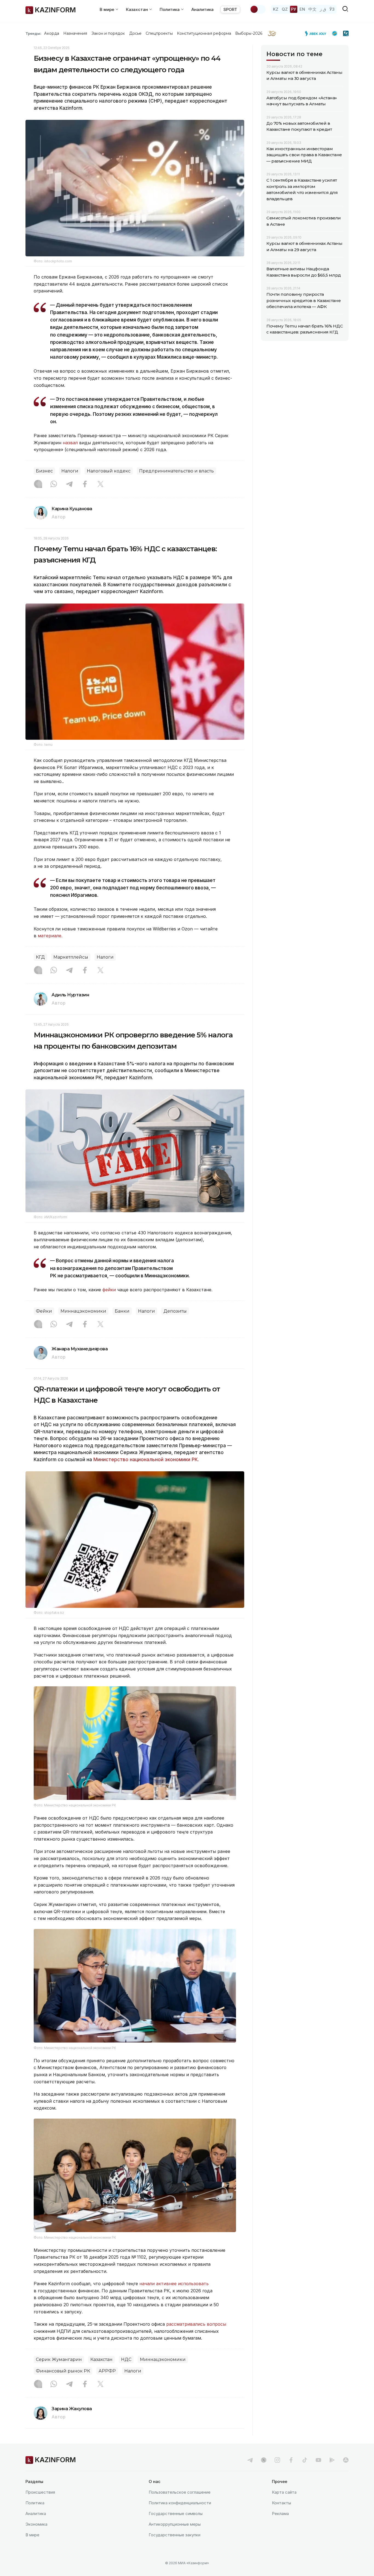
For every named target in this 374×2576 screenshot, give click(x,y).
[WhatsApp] (54, 485)
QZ (285, 9)
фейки (109, 1290)
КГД (40, 957)
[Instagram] (38, 485)
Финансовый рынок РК (63, 2371)
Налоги (70, 471)
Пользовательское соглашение (180, 2492)
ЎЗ (332, 9)
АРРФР (107, 2371)
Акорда (51, 33)
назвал (70, 443)
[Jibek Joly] (317, 33)
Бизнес (44, 471)
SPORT (230, 9)
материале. (50, 936)
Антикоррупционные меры (175, 2524)
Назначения (75, 33)
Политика (35, 2503)
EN (302, 9)
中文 (312, 9)
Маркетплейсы (71, 957)
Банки (122, 1311)
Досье (135, 33)
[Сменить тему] (258, 9)
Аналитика (202, 9)
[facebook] (291, 2460)
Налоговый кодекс (109, 471)
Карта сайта (284, 2492)
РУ (294, 9)
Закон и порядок (108, 33)
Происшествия (40, 2492)
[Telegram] (69, 485)
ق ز (323, 9)
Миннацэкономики (83, 1311)
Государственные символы (176, 2513)
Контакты (281, 2503)
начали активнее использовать (174, 2284)
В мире (32, 2535)
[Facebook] (85, 485)
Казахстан (101, 2359)
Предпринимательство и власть (176, 471)
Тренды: (33, 33)
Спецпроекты (159, 33)
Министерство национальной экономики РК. (146, 1460)
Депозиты (175, 1311)
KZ (276, 9)
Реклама (280, 2513)
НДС (126, 2359)
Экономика (36, 2524)
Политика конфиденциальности (180, 2503)
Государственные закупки (175, 2535)
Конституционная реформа (204, 33)
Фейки (44, 1311)
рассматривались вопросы (196, 2324)
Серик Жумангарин (59, 2359)
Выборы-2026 (249, 33)
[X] (100, 485)
